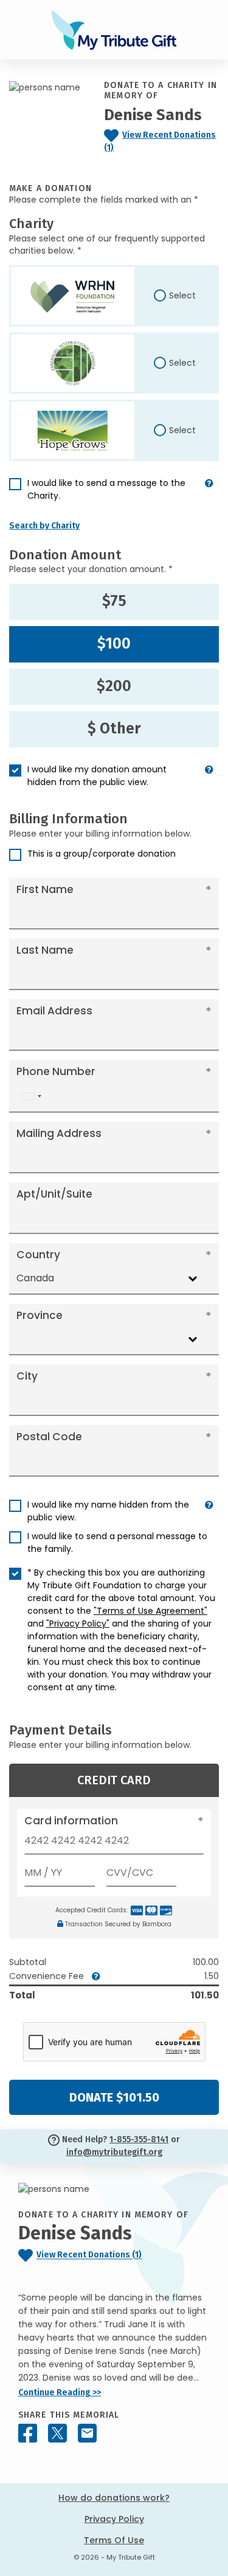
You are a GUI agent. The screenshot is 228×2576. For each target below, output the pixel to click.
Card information (71, 1821)
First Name (45, 889)
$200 (114, 686)
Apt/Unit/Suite (54, 1194)
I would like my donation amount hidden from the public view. (97, 776)
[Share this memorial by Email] (87, 2433)
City (27, 1376)
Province (40, 1315)
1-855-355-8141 (139, 2139)
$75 (114, 601)
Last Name (45, 950)
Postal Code (49, 1437)
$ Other (114, 729)
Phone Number (56, 1071)
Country (38, 1255)
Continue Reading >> (60, 2392)
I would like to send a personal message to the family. (117, 1543)
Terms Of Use (114, 2540)
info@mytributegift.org (114, 2152)
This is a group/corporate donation (102, 854)
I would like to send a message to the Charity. (106, 489)
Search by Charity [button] (44, 526)
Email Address (54, 1011)
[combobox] (31, 1096)
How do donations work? (114, 2498)
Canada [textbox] (35, 1278)
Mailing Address (59, 1133)
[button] (209, 494)
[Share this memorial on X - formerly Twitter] (57, 2433)
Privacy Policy (114, 2519)
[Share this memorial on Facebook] (28, 2433)
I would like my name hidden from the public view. (108, 1511)
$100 (114, 644)
